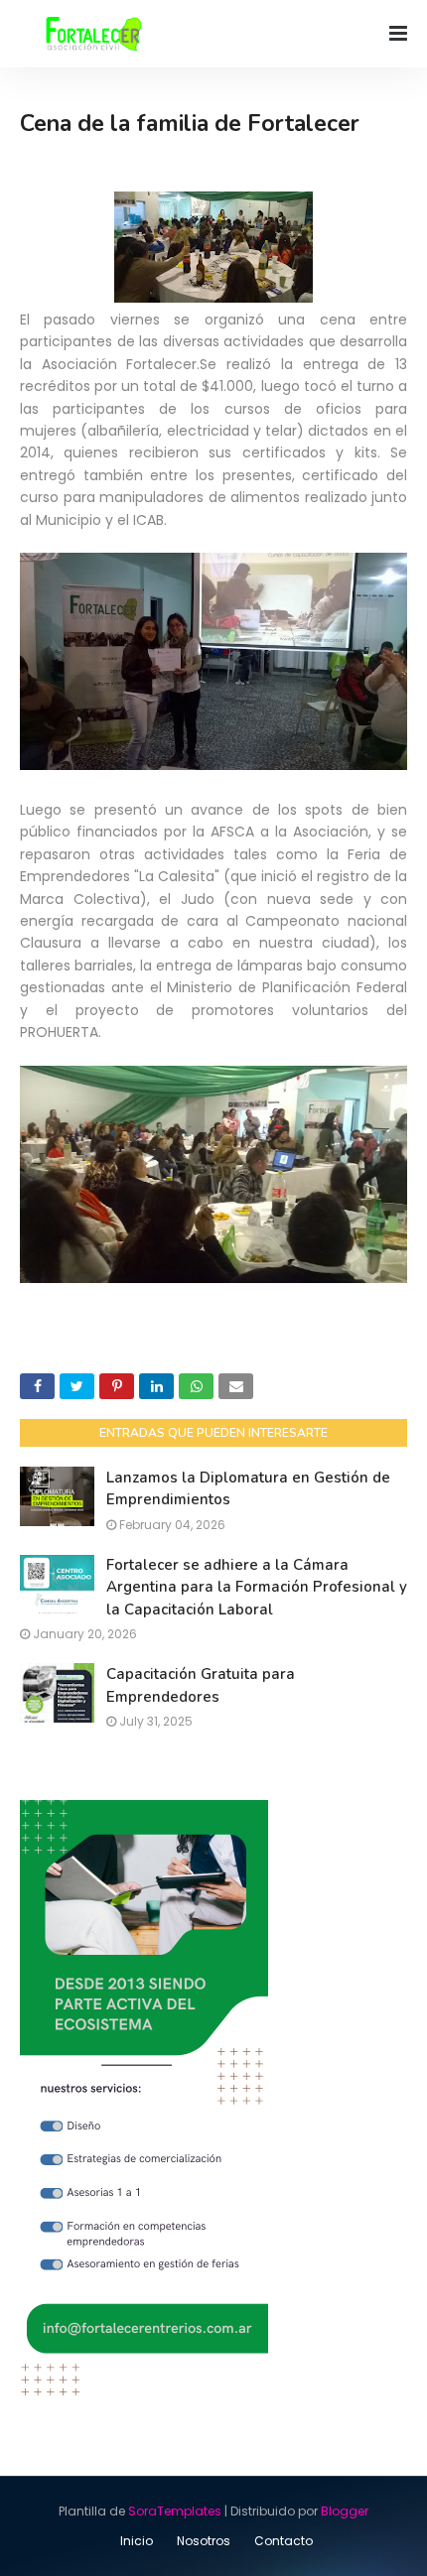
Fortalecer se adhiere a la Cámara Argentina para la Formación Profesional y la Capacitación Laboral (257, 1587)
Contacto (284, 2541)
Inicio (137, 2541)
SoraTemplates (175, 2511)
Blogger (345, 2511)
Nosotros (204, 2541)
